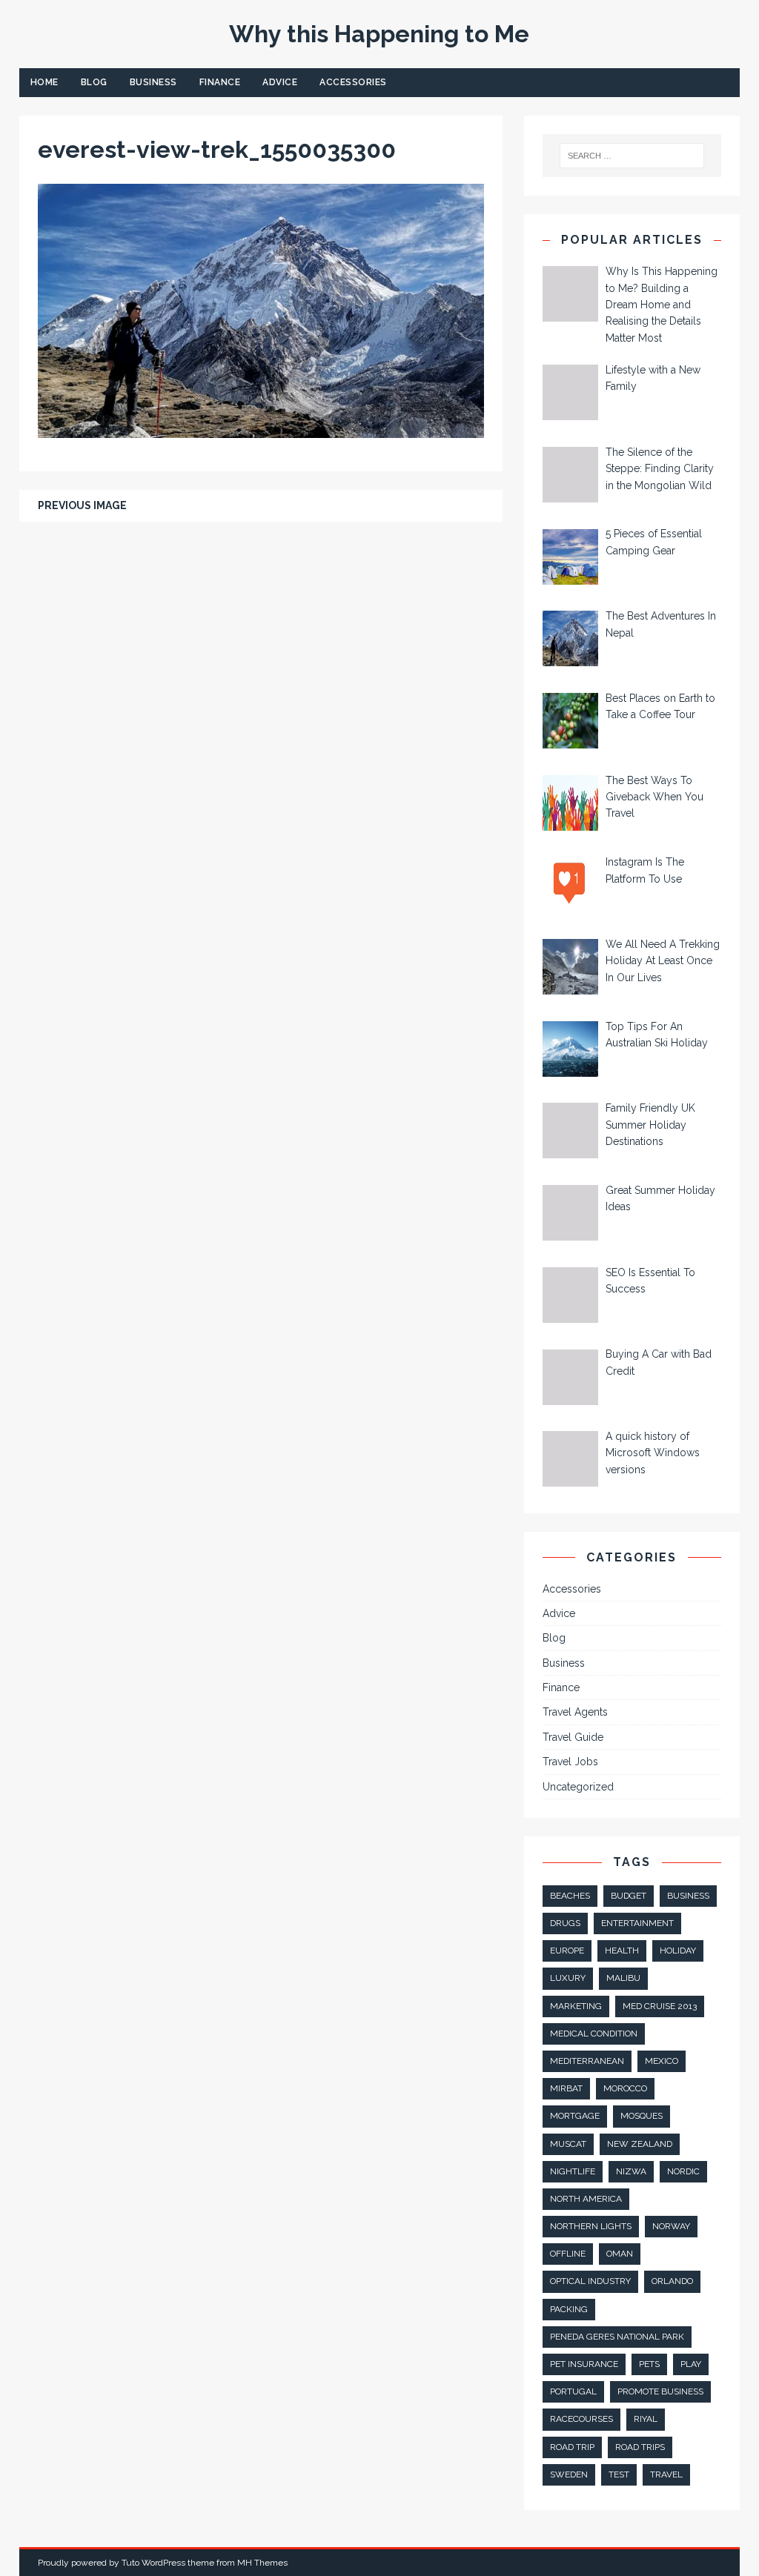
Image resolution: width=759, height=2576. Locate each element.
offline (568, 2254)
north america (586, 2199)
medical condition (594, 2034)
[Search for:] (632, 156)
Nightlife (573, 2171)
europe (567, 1951)
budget (629, 1896)
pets (649, 2364)
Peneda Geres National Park (617, 2337)
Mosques (642, 2116)
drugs (565, 1923)
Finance (220, 82)
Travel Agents (575, 1712)
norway (671, 2226)
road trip (572, 2447)
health (622, 1951)
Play (691, 2364)
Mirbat (566, 2088)
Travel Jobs (570, 1762)
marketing (576, 2006)
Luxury (568, 1978)
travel (666, 2474)
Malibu (623, 1978)
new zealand (640, 2144)
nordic (683, 2171)
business (688, 1896)
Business (153, 82)
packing (569, 2309)
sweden (569, 2474)
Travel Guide (573, 1737)
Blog (94, 82)
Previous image (82, 505)
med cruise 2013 (660, 2006)
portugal (573, 2391)
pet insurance (584, 2364)
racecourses (581, 2419)
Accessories (353, 82)
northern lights (591, 2226)
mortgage (575, 2116)
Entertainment (637, 1923)
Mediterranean (587, 2061)
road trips (640, 2447)
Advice (280, 82)
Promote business (660, 2391)
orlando (672, 2281)
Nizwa (631, 2171)
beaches (570, 1896)
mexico (662, 2061)
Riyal (646, 2419)
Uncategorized (578, 1787)
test (619, 2474)
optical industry (590, 2281)
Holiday (678, 1951)
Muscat (568, 2144)
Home (44, 82)
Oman (620, 2254)
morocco (625, 2088)
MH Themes (262, 2563)
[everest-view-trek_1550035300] (261, 430)
